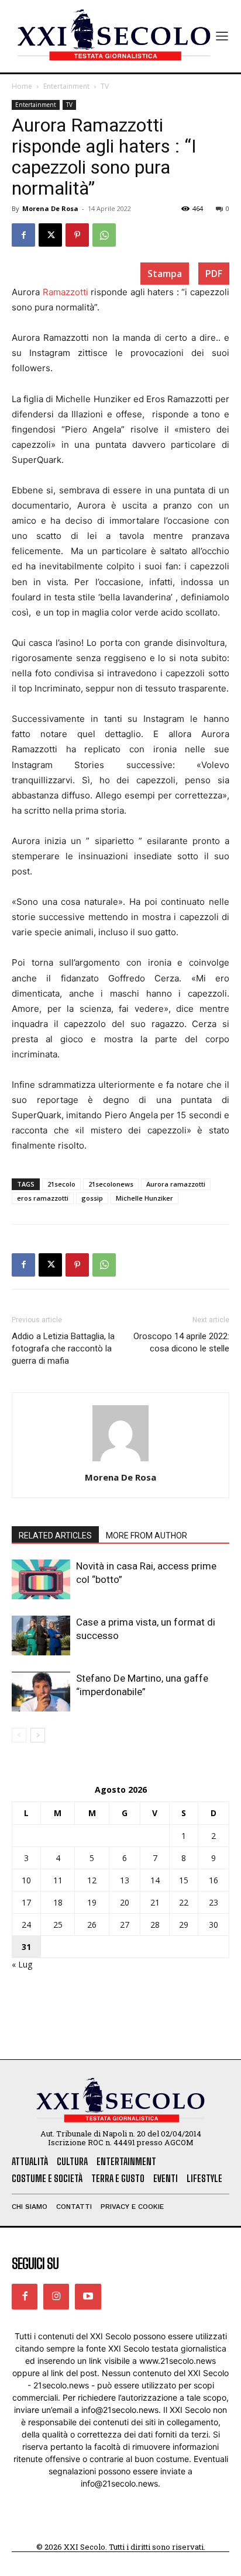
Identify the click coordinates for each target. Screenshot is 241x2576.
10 (26, 1880)
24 (26, 1925)
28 (155, 1925)
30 (214, 1925)
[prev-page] (19, 1735)
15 (184, 1880)
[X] (50, 235)
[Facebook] (23, 235)
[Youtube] (88, 2297)
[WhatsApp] (104, 235)
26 (92, 1925)
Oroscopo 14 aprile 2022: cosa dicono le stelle (181, 1342)
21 (155, 1902)
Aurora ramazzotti (176, 1184)
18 (58, 1902)
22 (184, 1902)
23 (214, 1902)
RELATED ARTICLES (55, 1536)
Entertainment (66, 86)
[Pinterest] (77, 235)
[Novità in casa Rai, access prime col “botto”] (41, 1580)
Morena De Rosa (50, 208)
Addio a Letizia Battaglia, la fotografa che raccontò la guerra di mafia (63, 1348)
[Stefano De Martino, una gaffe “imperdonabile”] (41, 1692)
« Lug (22, 1964)
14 (155, 1880)
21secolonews (111, 1184)
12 (92, 1880)
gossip (92, 1198)
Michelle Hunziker (144, 1198)
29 (184, 1925)
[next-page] (38, 1735)
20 (125, 1902)
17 (26, 1902)
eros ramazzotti (43, 1198)
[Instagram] (56, 2297)
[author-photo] (120, 1461)
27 (125, 1925)
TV (105, 86)
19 (92, 1902)
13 (125, 1880)
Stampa (165, 274)
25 (58, 1925)
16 (214, 1880)
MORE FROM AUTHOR (147, 1536)
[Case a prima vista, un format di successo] (41, 1636)
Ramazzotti (66, 292)
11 (58, 1880)
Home (22, 86)
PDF (214, 274)
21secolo (61, 1184)
